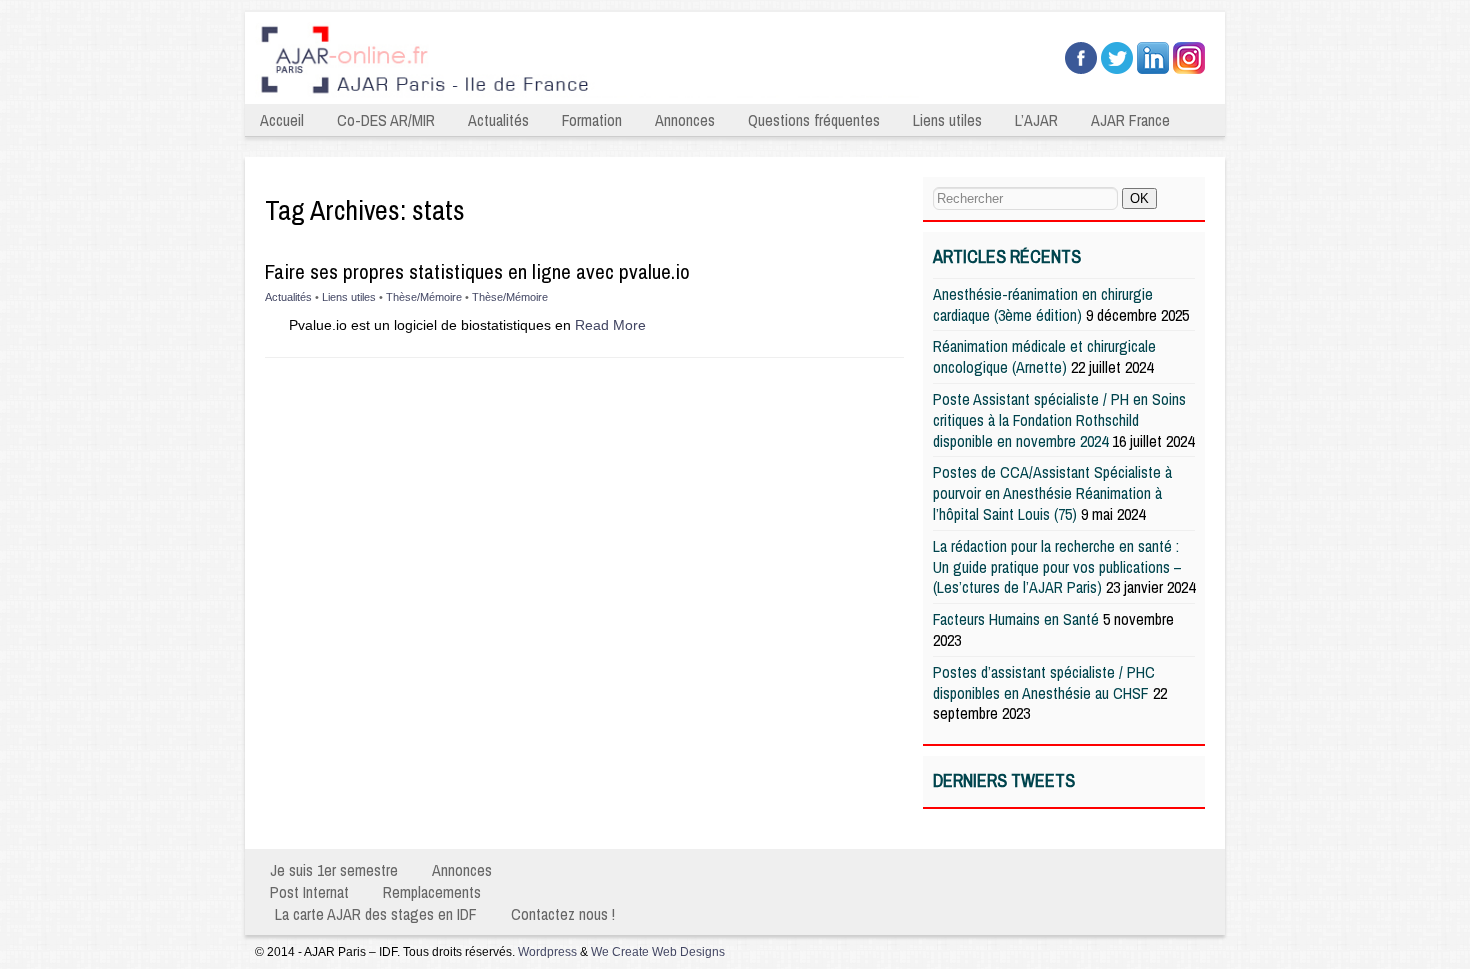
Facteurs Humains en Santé (1016, 619)
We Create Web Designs (658, 952)
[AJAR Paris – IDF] (593, 96)
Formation (592, 120)
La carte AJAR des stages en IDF (376, 914)
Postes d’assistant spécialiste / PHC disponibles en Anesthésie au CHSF (1044, 682)
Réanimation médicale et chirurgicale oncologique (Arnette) (1044, 356)
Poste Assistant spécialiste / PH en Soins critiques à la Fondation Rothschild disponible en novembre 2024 (1059, 420)
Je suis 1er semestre (334, 870)
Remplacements (432, 892)
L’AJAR (1036, 120)
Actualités (498, 120)
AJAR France (1130, 120)
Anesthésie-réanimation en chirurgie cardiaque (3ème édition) (1043, 304)
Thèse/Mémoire (424, 297)
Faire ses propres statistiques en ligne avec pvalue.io (477, 271)
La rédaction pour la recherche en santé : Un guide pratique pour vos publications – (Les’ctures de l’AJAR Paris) (1057, 567)
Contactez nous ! (563, 914)
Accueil (282, 120)
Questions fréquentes (814, 120)
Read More (610, 325)
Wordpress (547, 952)
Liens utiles (947, 120)
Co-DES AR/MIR (386, 120)
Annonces (685, 120)
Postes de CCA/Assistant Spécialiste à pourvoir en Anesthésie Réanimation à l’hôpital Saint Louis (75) (1052, 493)
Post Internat (309, 892)
